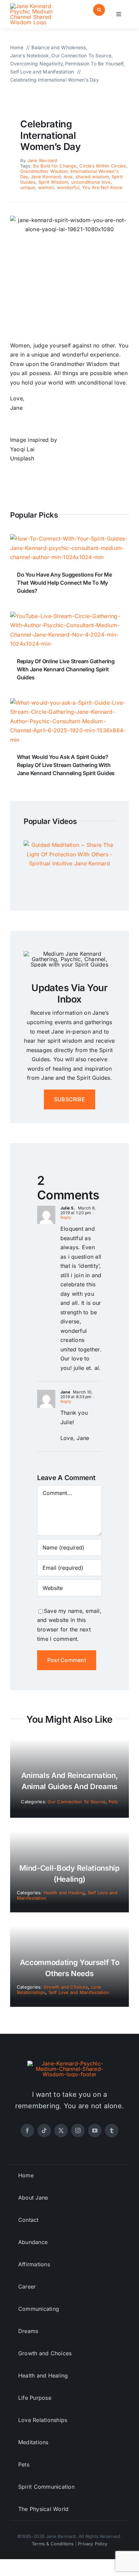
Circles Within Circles (103, 166)
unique (28, 187)
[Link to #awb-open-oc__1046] (99, 10)
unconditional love (91, 182)
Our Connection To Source (77, 1802)
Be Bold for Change (55, 166)
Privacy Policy (93, 2544)
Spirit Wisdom (53, 182)
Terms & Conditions (53, 2544)
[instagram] (78, 2130)
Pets (113, 1802)
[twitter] (61, 2130)
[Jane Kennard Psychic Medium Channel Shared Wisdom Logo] (38, 6)
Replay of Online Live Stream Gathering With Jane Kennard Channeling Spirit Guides (66, 669)
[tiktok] (44, 2130)
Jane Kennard (42, 160)
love (68, 177)
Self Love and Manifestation (79, 1992)
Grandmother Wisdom (44, 171)
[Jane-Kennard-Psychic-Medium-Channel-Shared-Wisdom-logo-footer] (69, 2063)
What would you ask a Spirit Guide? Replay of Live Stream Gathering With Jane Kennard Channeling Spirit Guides (66, 765)
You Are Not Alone (102, 187)
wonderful (68, 187)
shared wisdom (92, 177)
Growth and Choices (66, 1987)
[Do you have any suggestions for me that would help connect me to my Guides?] (69, 539)
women (46, 187)
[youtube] (95, 2130)
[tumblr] (112, 2130)
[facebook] (27, 2130)
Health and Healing (64, 1893)
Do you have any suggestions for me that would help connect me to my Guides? (64, 583)
